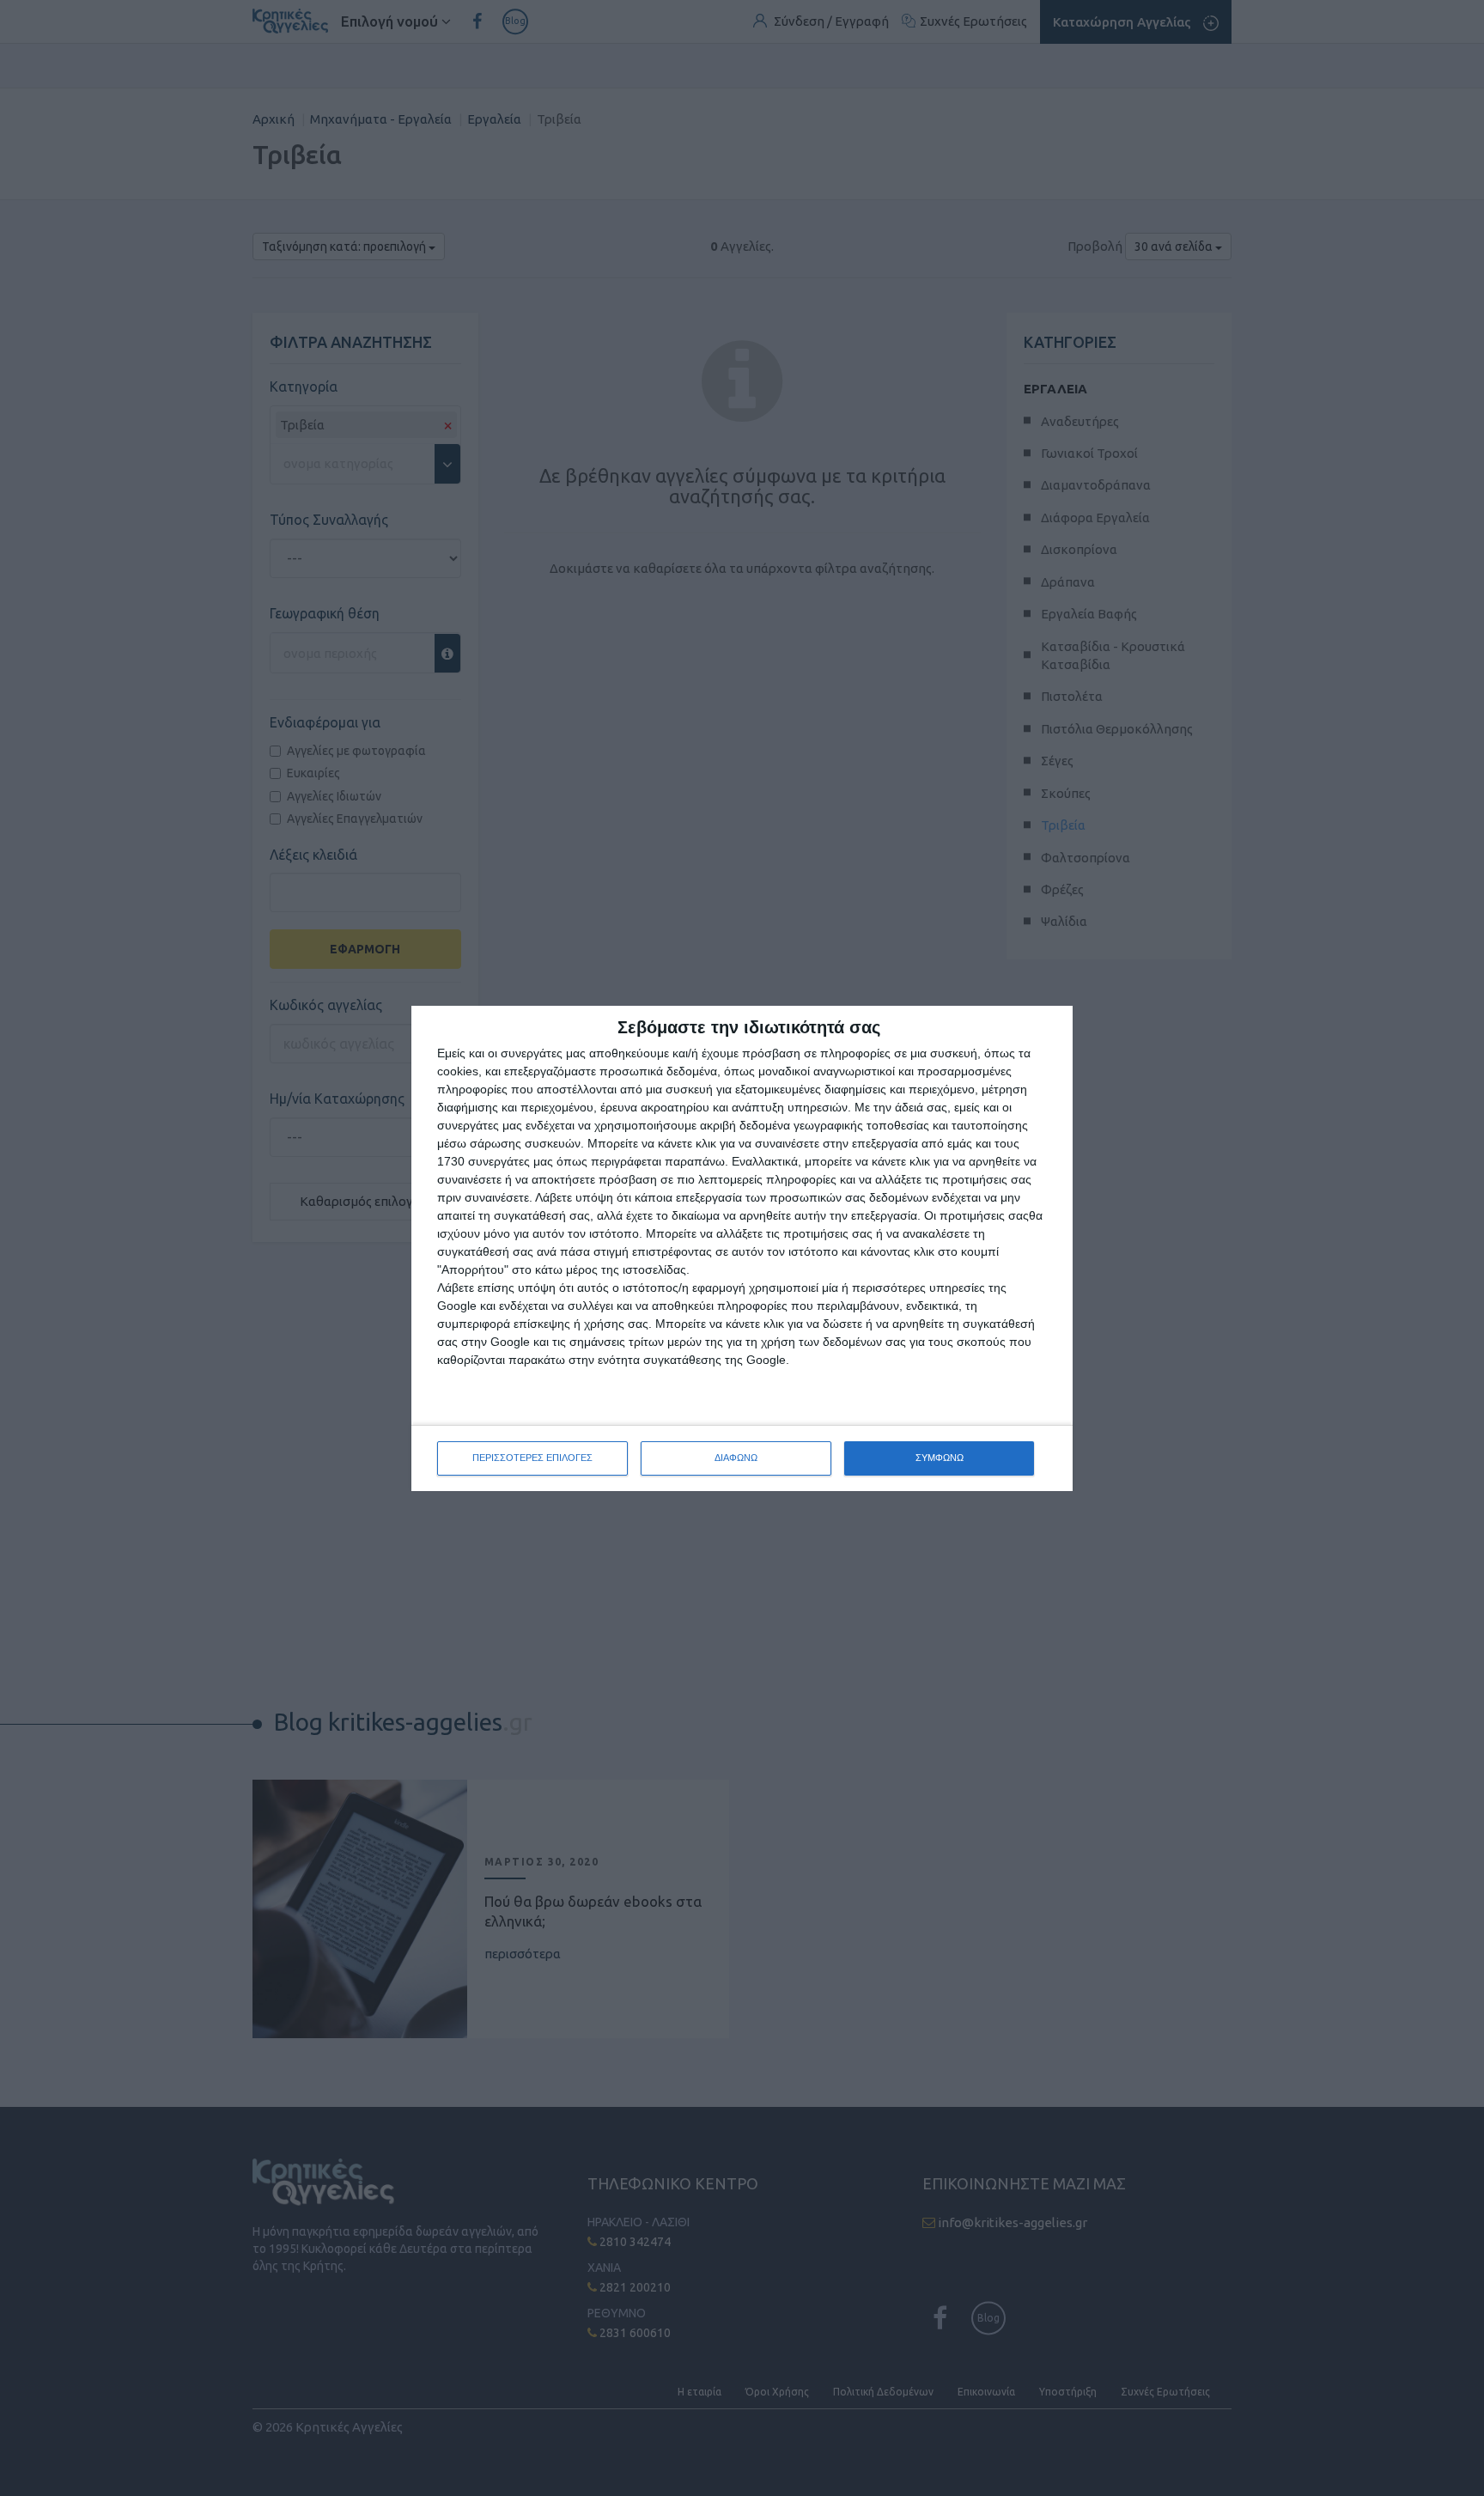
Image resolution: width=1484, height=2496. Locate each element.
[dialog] (742, 1248)
